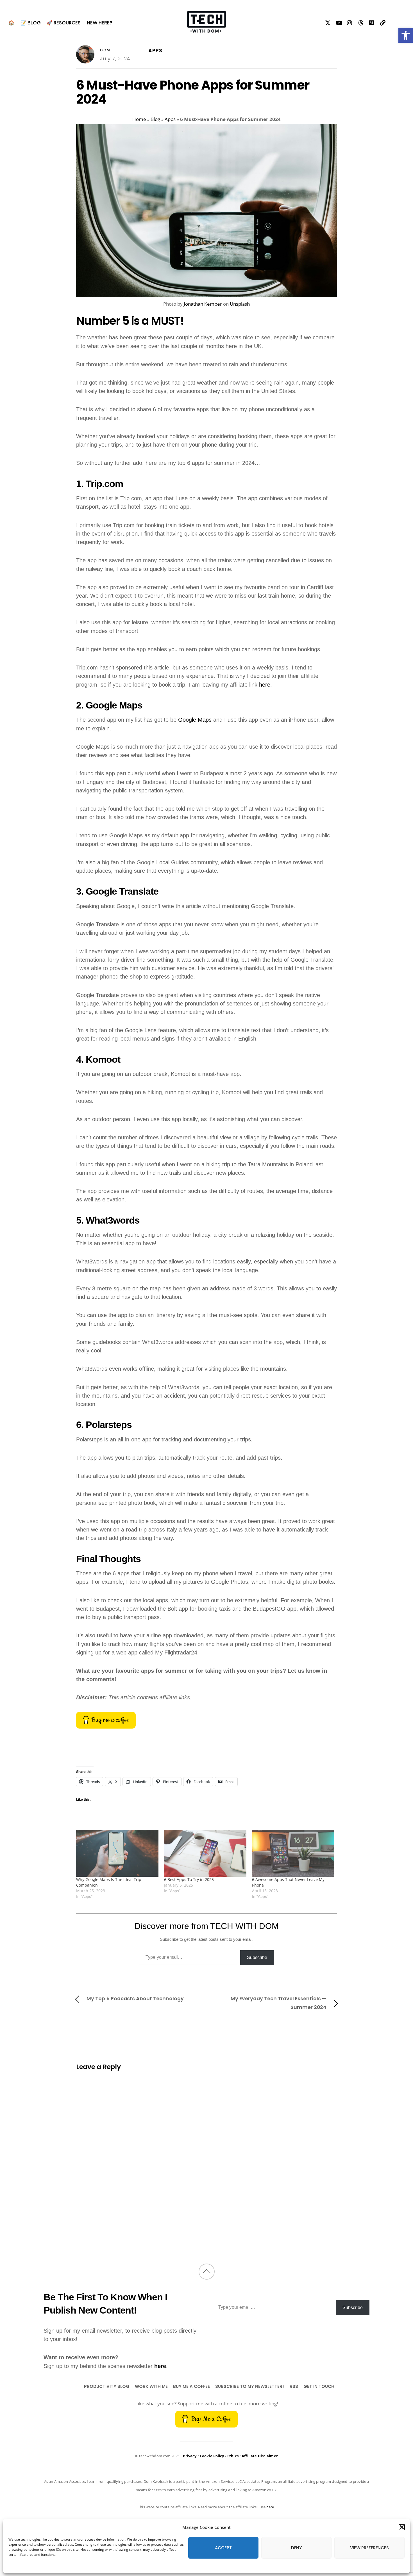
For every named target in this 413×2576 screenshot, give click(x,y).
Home (139, 119)
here (265, 685)
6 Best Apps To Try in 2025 (189, 1879)
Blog (155, 119)
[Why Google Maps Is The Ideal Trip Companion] (117, 1853)
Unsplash (240, 304)
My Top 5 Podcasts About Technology (135, 1998)
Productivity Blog (107, 2386)
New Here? (100, 23)
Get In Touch (319, 2386)
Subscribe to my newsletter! (250, 2386)
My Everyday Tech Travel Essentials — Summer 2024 (279, 2003)
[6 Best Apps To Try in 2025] (205, 1853)
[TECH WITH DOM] (206, 29)
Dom (105, 50)
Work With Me (151, 2386)
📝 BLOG (31, 23)
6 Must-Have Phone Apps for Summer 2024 (193, 92)
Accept (223, 2548)
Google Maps (195, 720)
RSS (294, 2386)
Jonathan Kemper (203, 304)
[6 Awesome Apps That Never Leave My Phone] (293, 1853)
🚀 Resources (64, 23)
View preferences (369, 2548)
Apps (155, 51)
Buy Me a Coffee (191, 2386)
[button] (406, 35)
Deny (296, 2548)
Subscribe (257, 1957)
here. (271, 2507)
